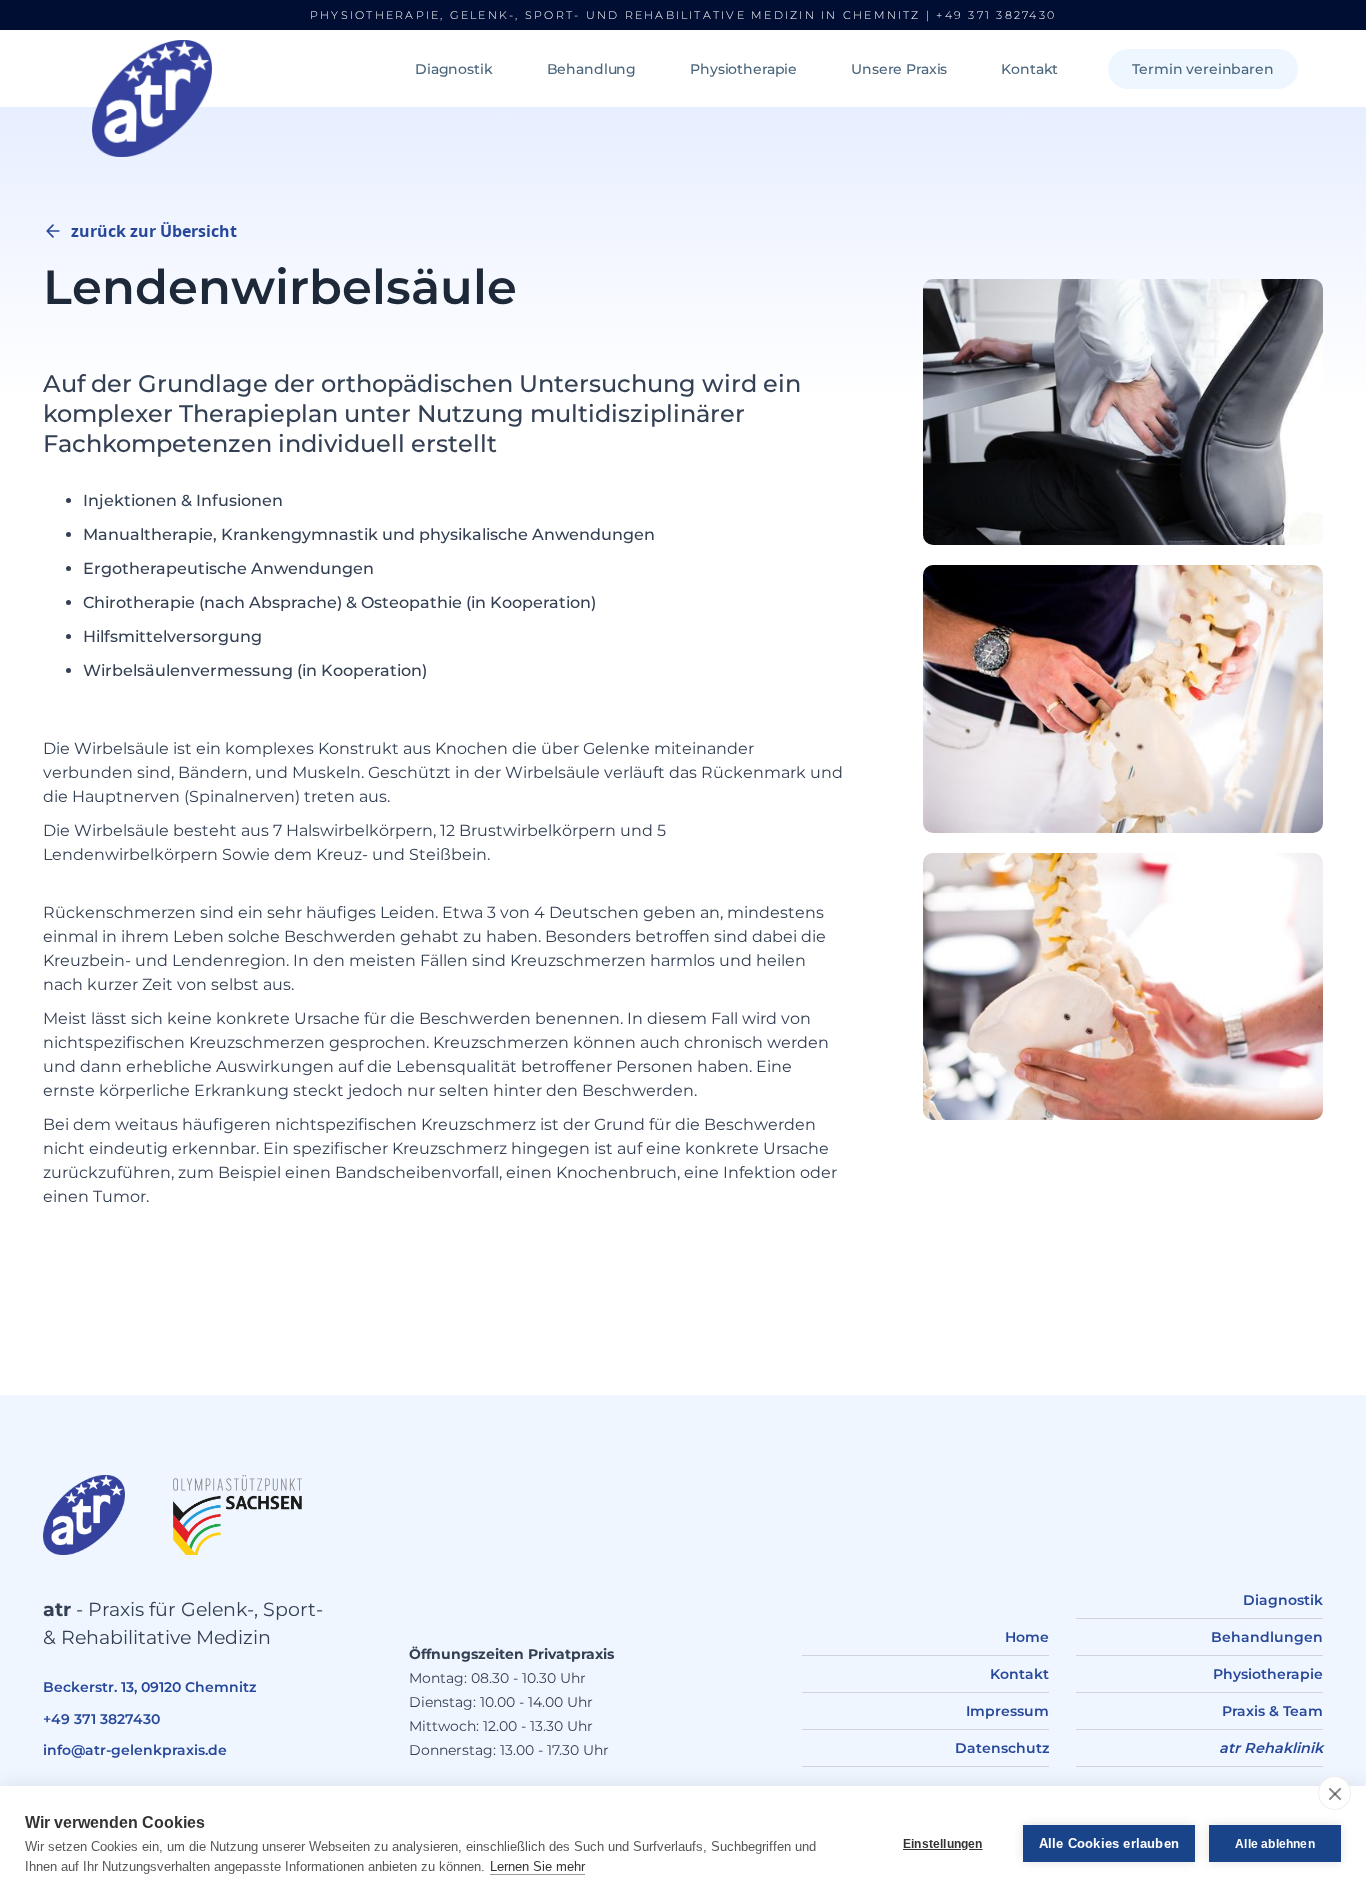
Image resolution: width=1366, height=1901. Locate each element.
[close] (1334, 1793)
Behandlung (592, 69)
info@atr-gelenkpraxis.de (135, 1750)
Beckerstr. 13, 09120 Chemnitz (149, 1687)
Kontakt (1029, 69)
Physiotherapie (743, 69)
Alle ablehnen (1275, 1844)
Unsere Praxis (899, 69)
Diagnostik (454, 69)
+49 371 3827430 (996, 15)
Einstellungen (943, 1844)
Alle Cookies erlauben (1109, 1843)
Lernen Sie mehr (537, 1866)
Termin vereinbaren (1202, 69)
